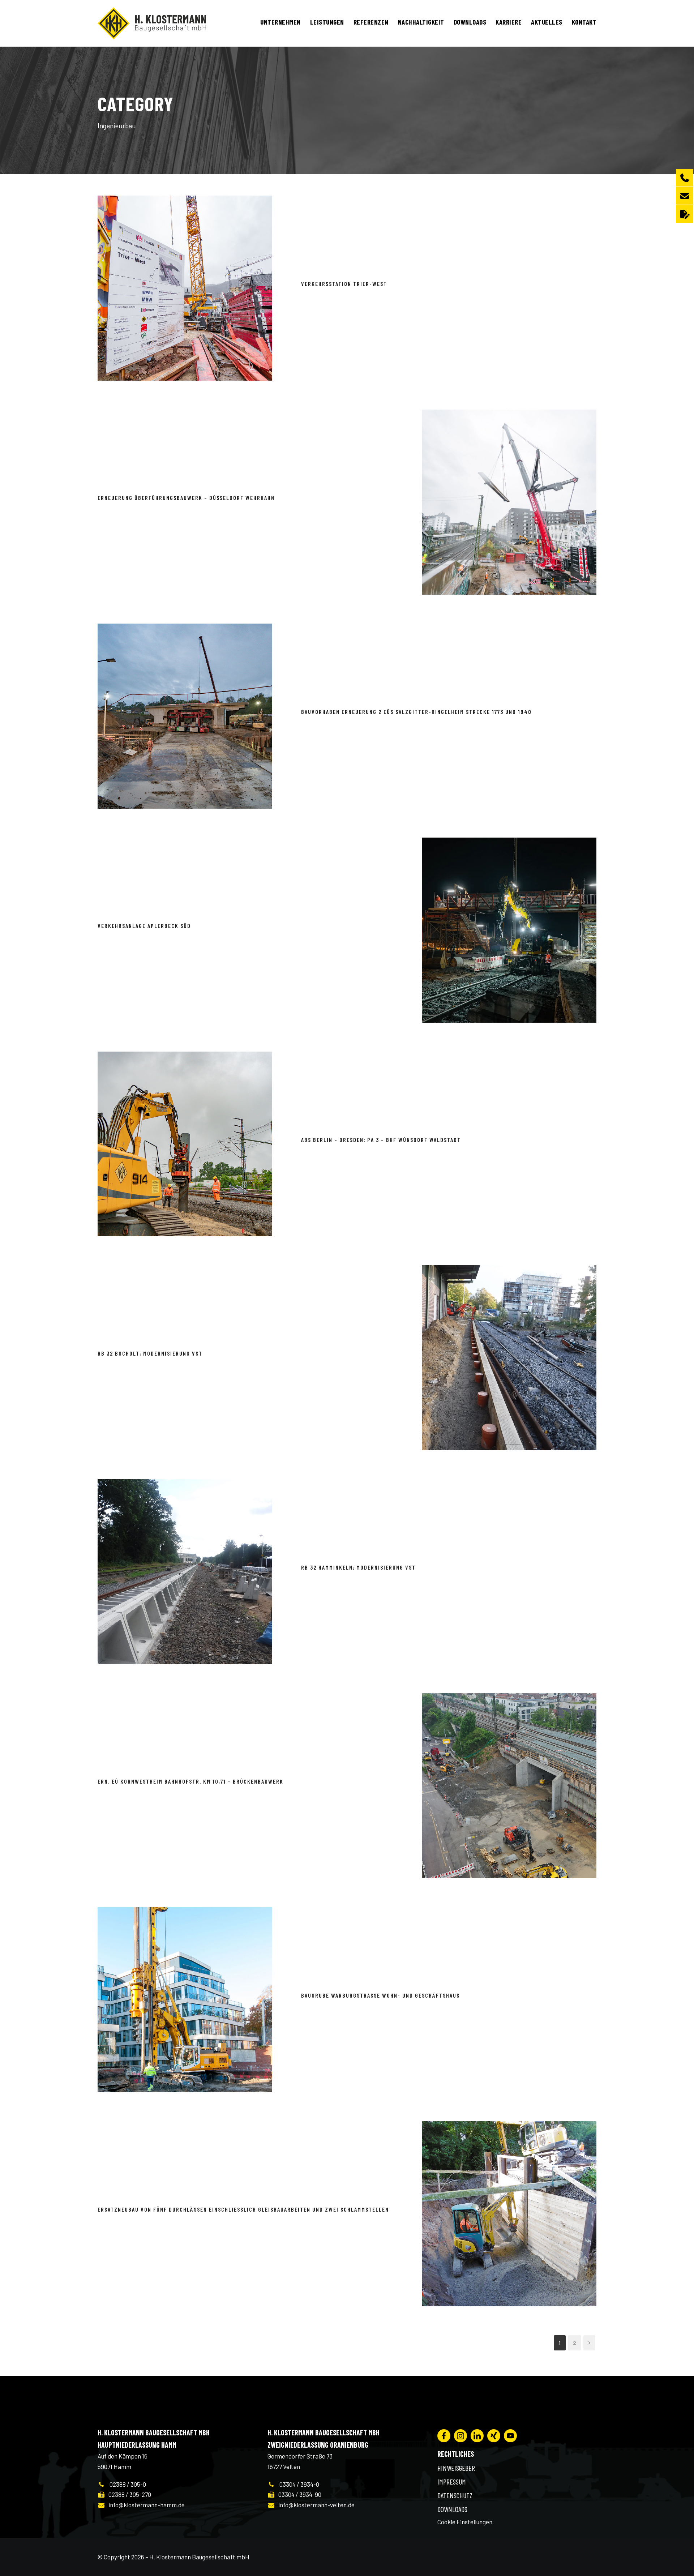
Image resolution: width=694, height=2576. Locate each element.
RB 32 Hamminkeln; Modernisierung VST (358, 1567)
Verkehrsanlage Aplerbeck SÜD (144, 926)
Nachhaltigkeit (421, 22)
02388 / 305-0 (126, 2484)
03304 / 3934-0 (297, 2484)
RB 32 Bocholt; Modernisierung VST (150, 1353)
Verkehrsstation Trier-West (344, 284)
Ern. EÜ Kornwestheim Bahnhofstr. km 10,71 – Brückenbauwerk (190, 1781)
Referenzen (371, 22)
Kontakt (584, 22)
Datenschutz (455, 2495)
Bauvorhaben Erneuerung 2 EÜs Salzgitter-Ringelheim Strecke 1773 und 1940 (416, 712)
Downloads (470, 22)
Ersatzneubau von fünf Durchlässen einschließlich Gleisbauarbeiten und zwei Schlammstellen (243, 2209)
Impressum (452, 2482)
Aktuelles (547, 22)
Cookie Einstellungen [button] (465, 2522)
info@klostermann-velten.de (315, 2505)
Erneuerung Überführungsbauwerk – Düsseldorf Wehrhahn (186, 498)
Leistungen (327, 22)
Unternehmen (280, 22)
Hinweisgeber (456, 2468)
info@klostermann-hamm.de (145, 2505)
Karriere (509, 22)
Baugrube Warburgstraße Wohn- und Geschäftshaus (380, 1995)
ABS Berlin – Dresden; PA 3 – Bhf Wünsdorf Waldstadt (381, 1140)
